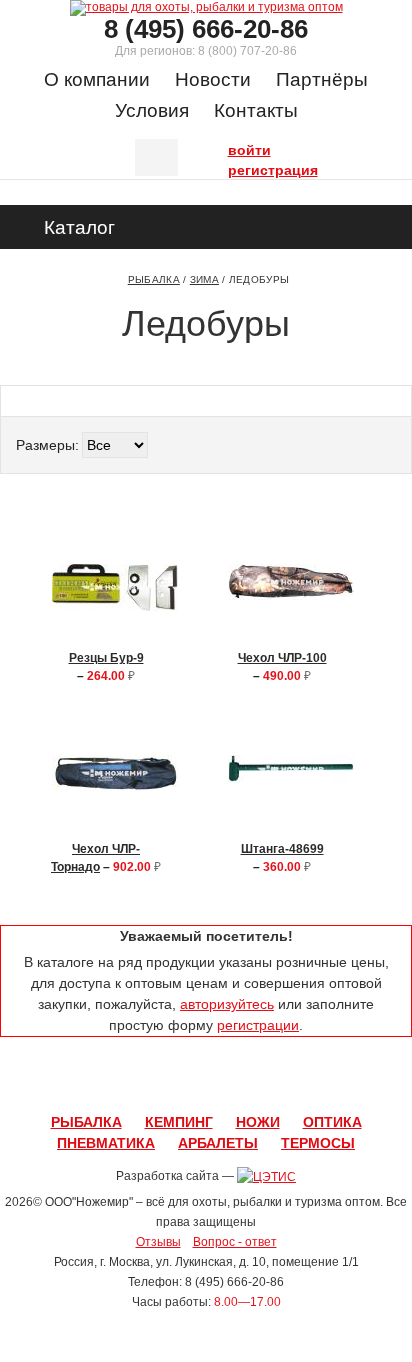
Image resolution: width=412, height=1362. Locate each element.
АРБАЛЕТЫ (218, 1143)
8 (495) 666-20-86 (206, 29)
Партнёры (322, 79)
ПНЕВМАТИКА (106, 1143)
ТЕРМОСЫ (318, 1143)
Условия (152, 110)
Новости (213, 79)
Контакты (256, 110)
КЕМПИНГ (179, 1122)
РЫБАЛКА (86, 1122)
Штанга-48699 (282, 849)
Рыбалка (154, 279)
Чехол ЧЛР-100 (282, 658)
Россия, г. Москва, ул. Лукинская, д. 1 (156, 1262)
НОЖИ (258, 1122)
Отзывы (158, 1242)
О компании (97, 79)
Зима (204, 279)
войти (233, 148)
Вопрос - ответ (235, 1242)
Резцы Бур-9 (106, 658)
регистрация (233, 168)
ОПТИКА (332, 1122)
